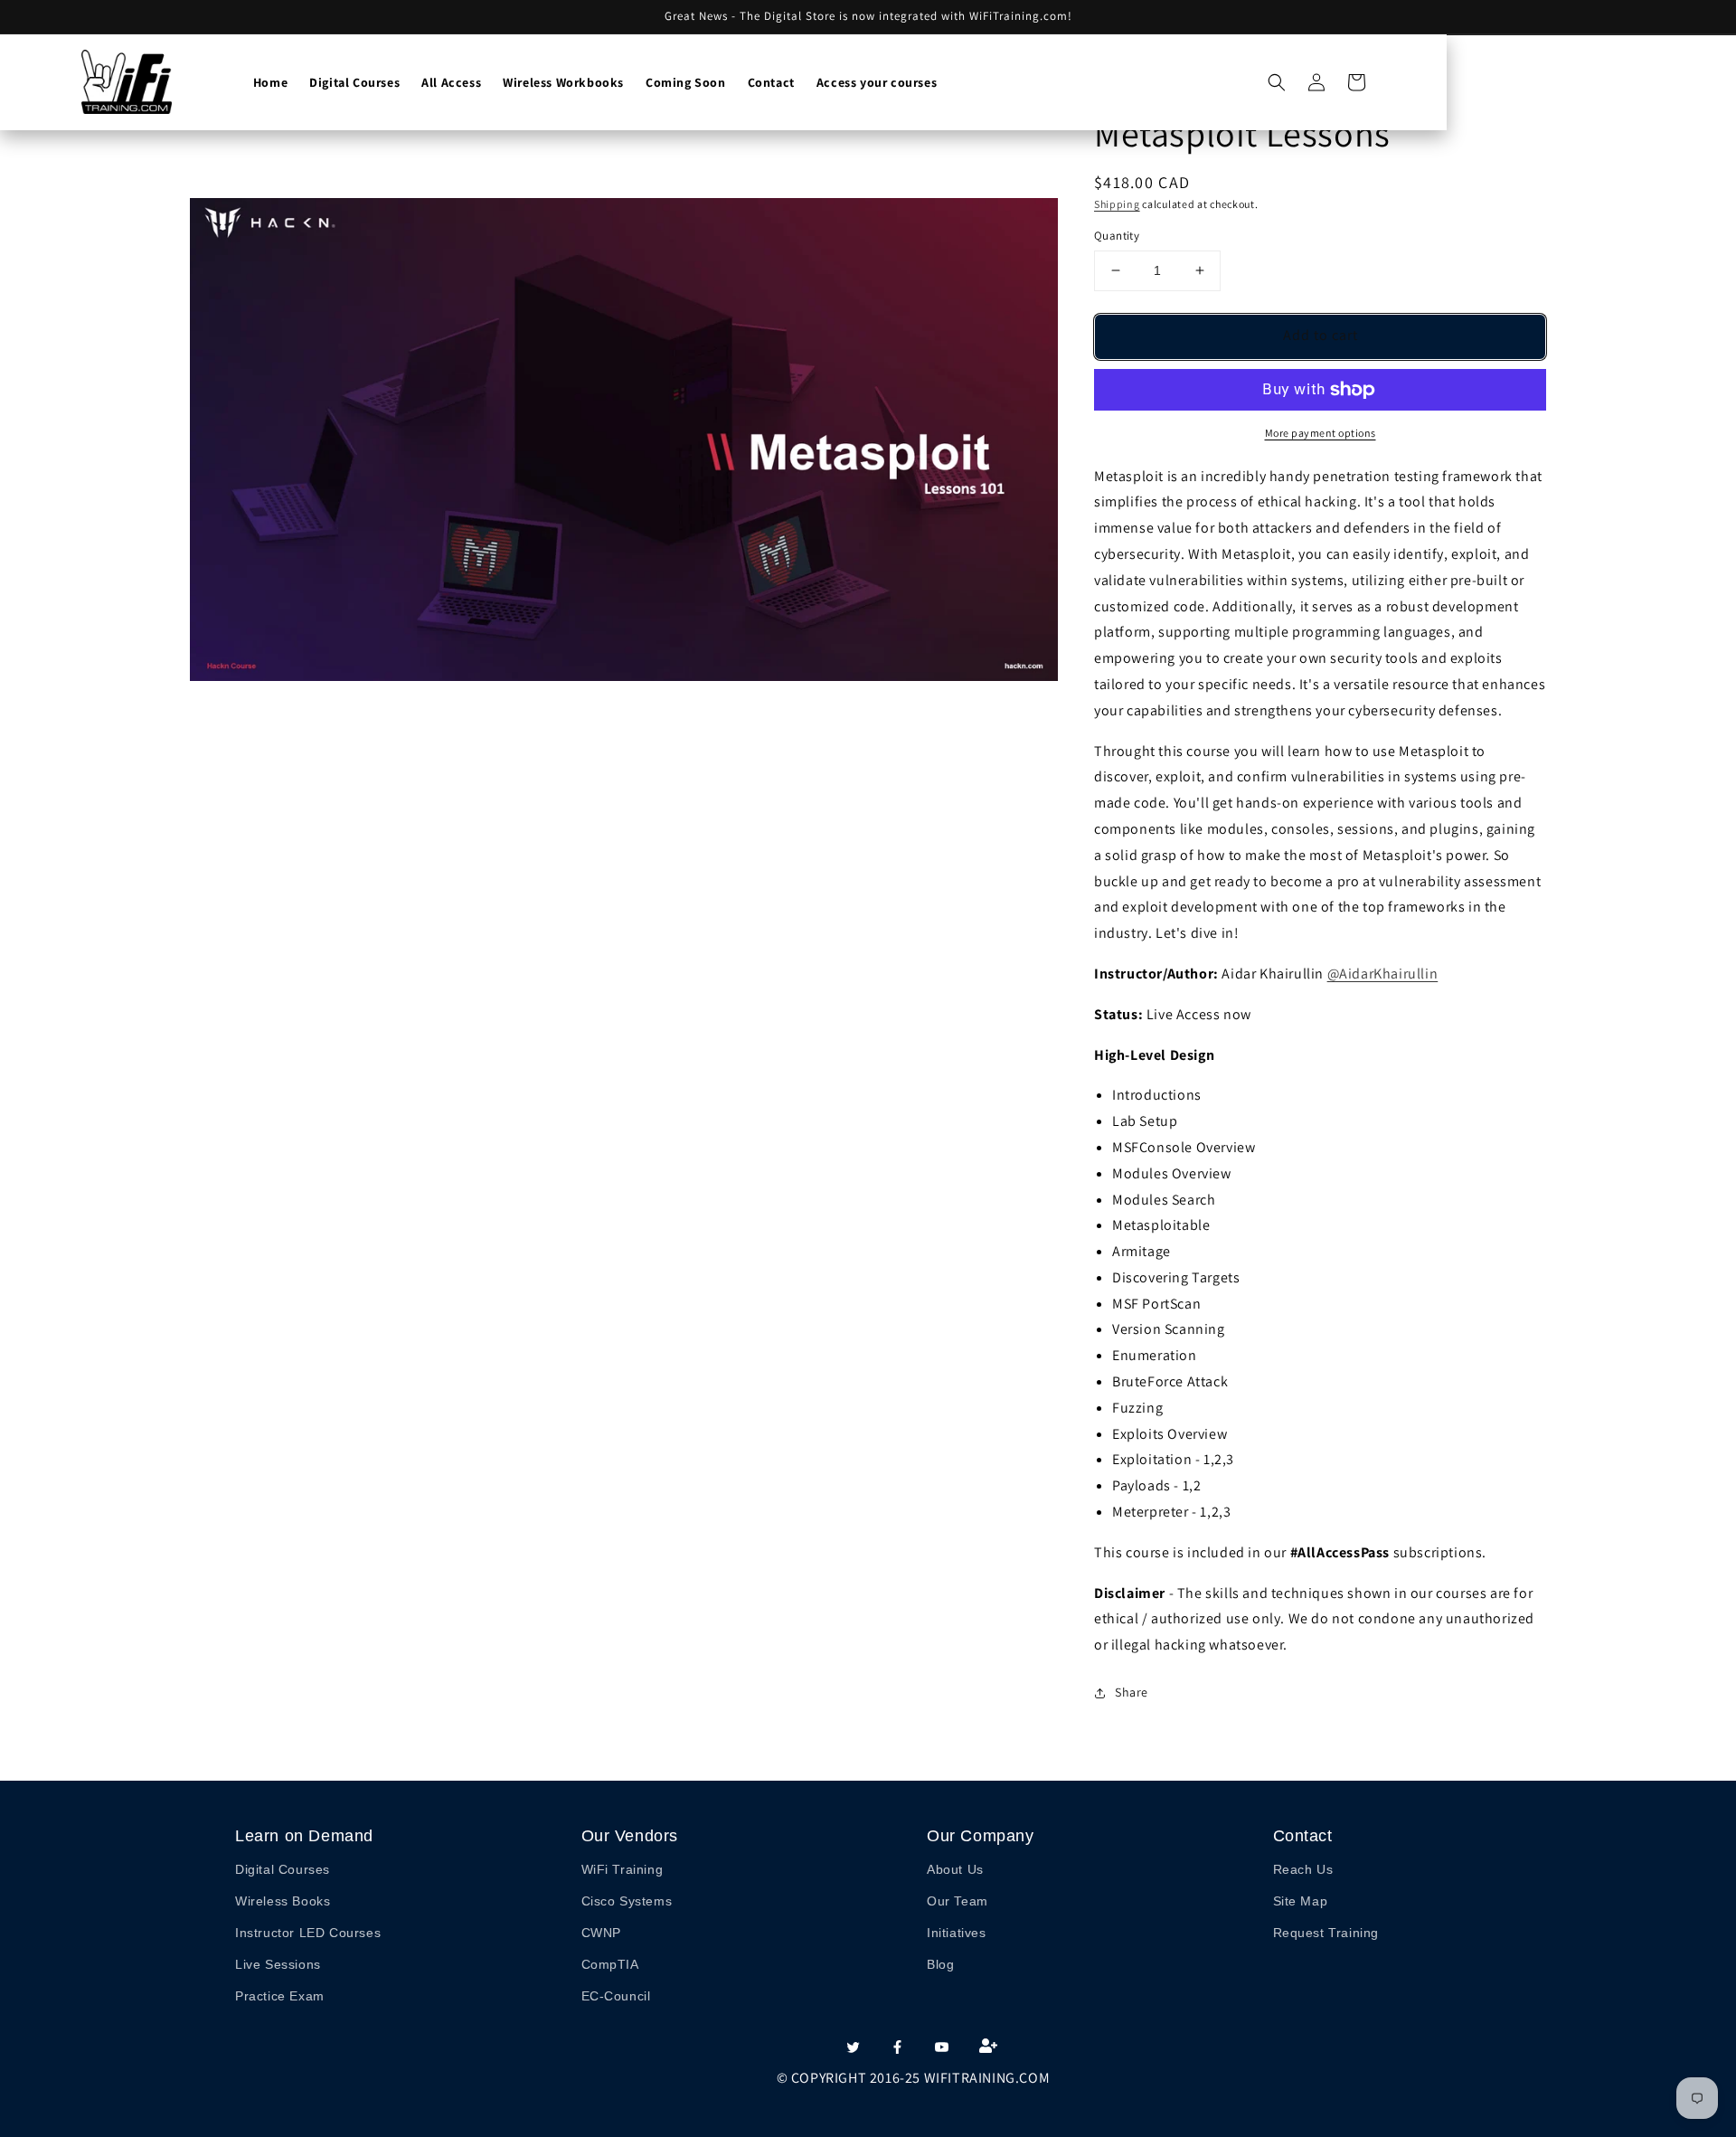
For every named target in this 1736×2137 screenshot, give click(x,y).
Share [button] (1132, 1692)
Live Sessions (278, 1964)
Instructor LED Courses (308, 1933)
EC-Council (616, 1996)
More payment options (1321, 433)
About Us (955, 1869)
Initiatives (957, 1933)
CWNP (601, 1933)
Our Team (958, 1901)
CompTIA (610, 1964)
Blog (940, 1964)
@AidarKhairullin (1383, 974)
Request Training (1326, 1933)
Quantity (1117, 236)
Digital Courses (283, 1869)
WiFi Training (623, 1869)
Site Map (1301, 1901)
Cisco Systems (627, 1901)
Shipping (1117, 204)
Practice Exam (280, 1996)
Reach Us (1303, 1869)
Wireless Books (283, 1901)
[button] (1277, 82)
